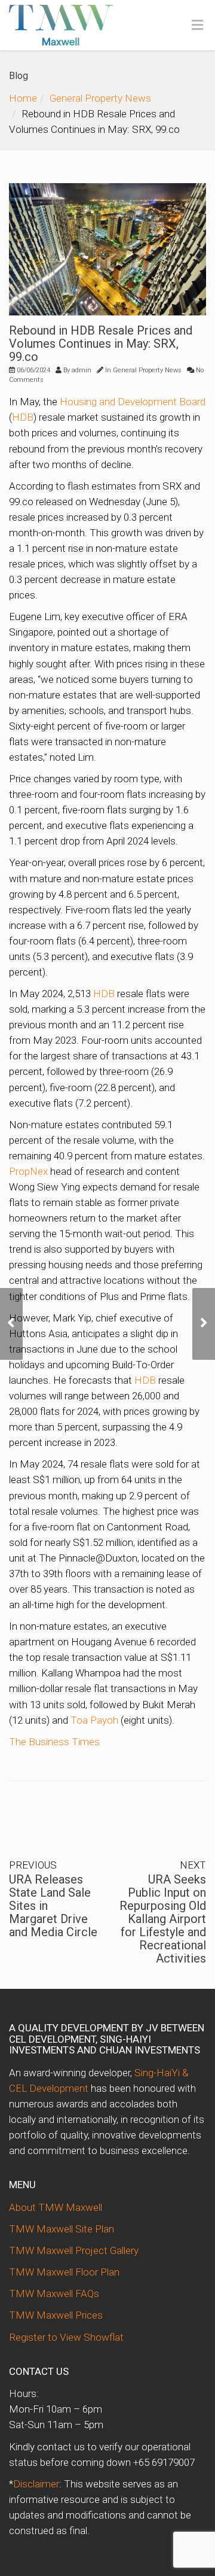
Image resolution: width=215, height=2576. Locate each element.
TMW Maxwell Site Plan (62, 2229)
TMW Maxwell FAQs (54, 2294)
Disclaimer (36, 2484)
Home (23, 98)
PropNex (28, 1171)
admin (82, 370)
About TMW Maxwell (56, 2207)
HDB (23, 417)
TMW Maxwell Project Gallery (74, 2250)
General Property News (100, 98)
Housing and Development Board (133, 402)
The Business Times (54, 1742)
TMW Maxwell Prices (56, 2315)
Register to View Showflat (66, 2337)
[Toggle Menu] (197, 26)
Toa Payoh (94, 1720)
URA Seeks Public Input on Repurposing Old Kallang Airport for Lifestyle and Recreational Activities (163, 1919)
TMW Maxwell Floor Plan (64, 2272)
